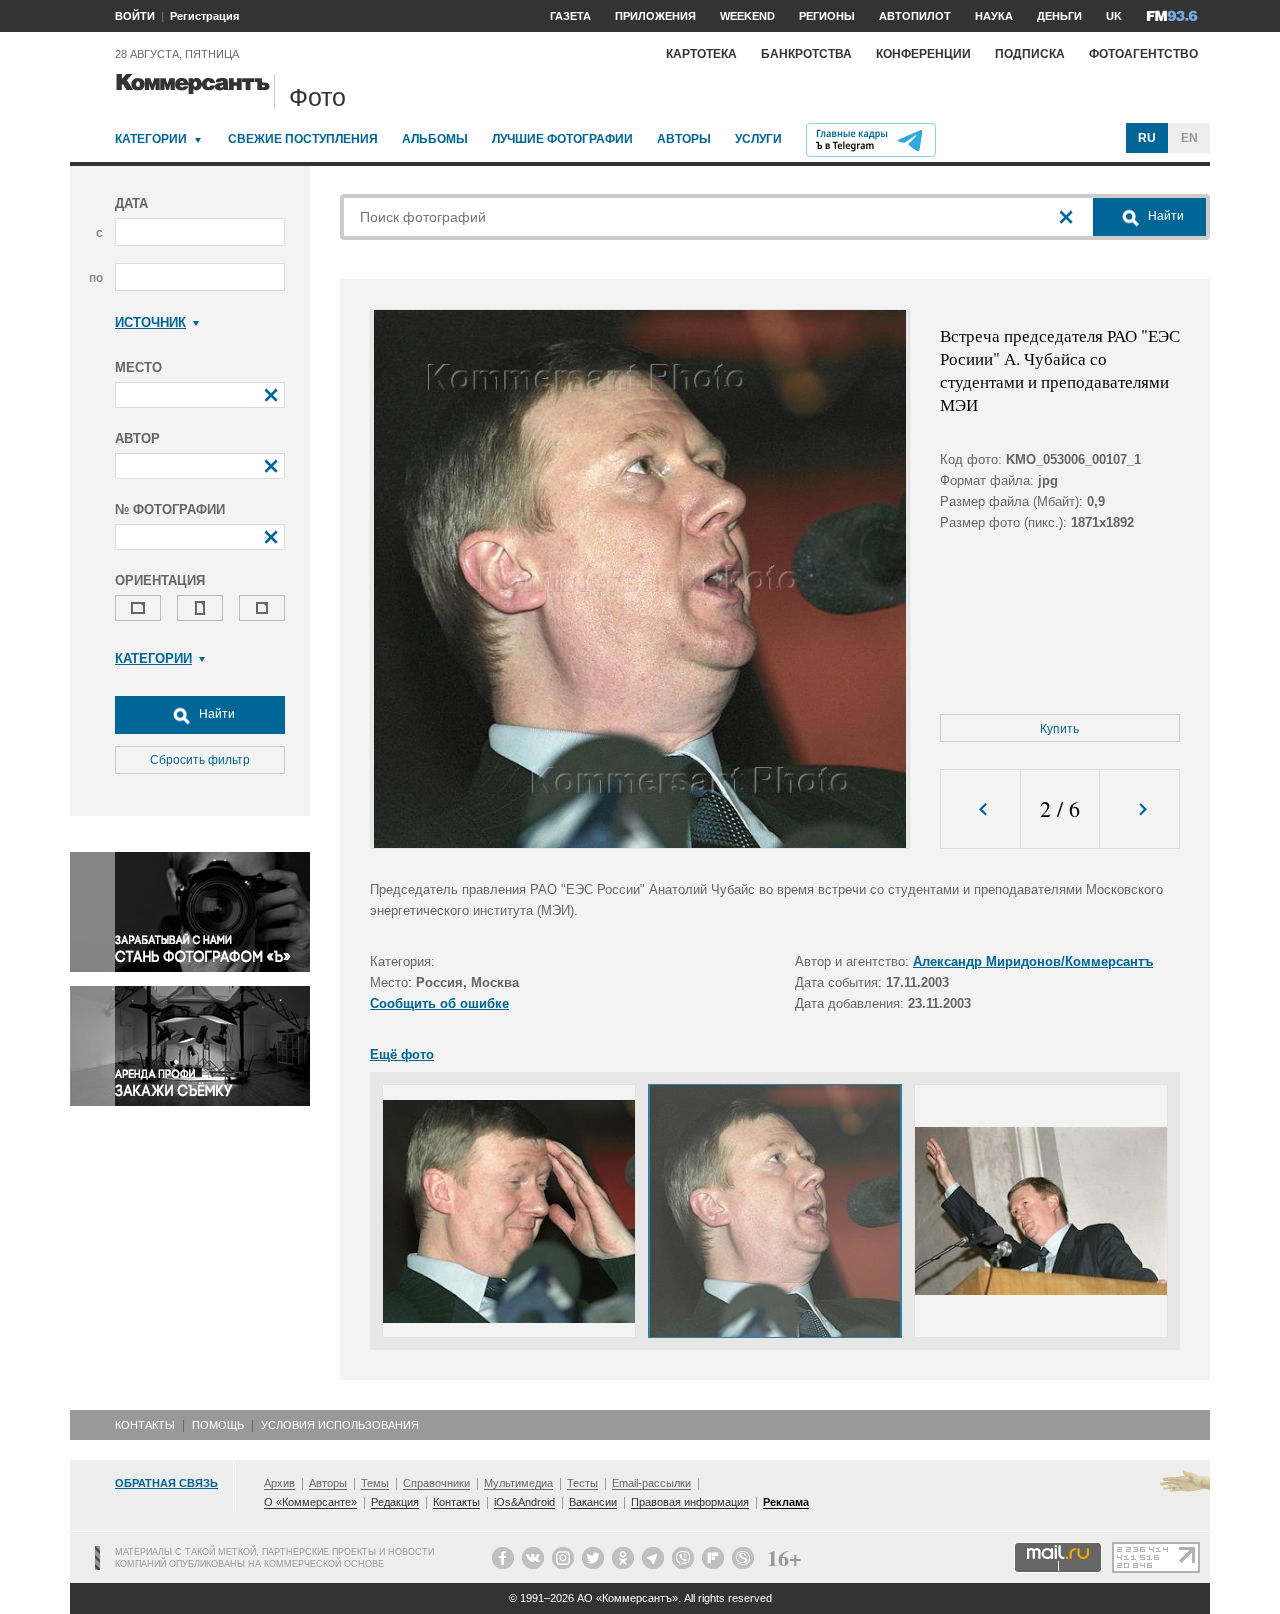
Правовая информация (690, 1502)
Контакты (145, 1425)
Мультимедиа (518, 1483)
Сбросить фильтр (200, 760)
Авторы (684, 139)
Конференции (923, 54)
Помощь (218, 1425)
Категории (151, 139)
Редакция (395, 1502)
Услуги (758, 139)
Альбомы (435, 139)
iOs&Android (524, 1502)
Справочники (436, 1483)
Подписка (1030, 54)
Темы (375, 1483)
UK (1114, 16)
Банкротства (806, 54)
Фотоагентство (1143, 54)
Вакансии (593, 1502)
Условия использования (340, 1425)
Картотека (701, 54)
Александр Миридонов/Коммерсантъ (1033, 961)
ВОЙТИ (135, 16)
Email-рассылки (651, 1483)
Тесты (582, 1483)
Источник (150, 322)
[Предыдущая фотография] (980, 809)
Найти (215, 714)
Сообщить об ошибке (439, 1003)
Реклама (786, 1502)
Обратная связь (166, 1483)
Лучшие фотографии (562, 139)
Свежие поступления (303, 139)
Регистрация (204, 16)
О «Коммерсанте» (310, 1502)
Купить (1059, 729)
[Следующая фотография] (1139, 809)
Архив (279, 1483)
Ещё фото (402, 1054)
